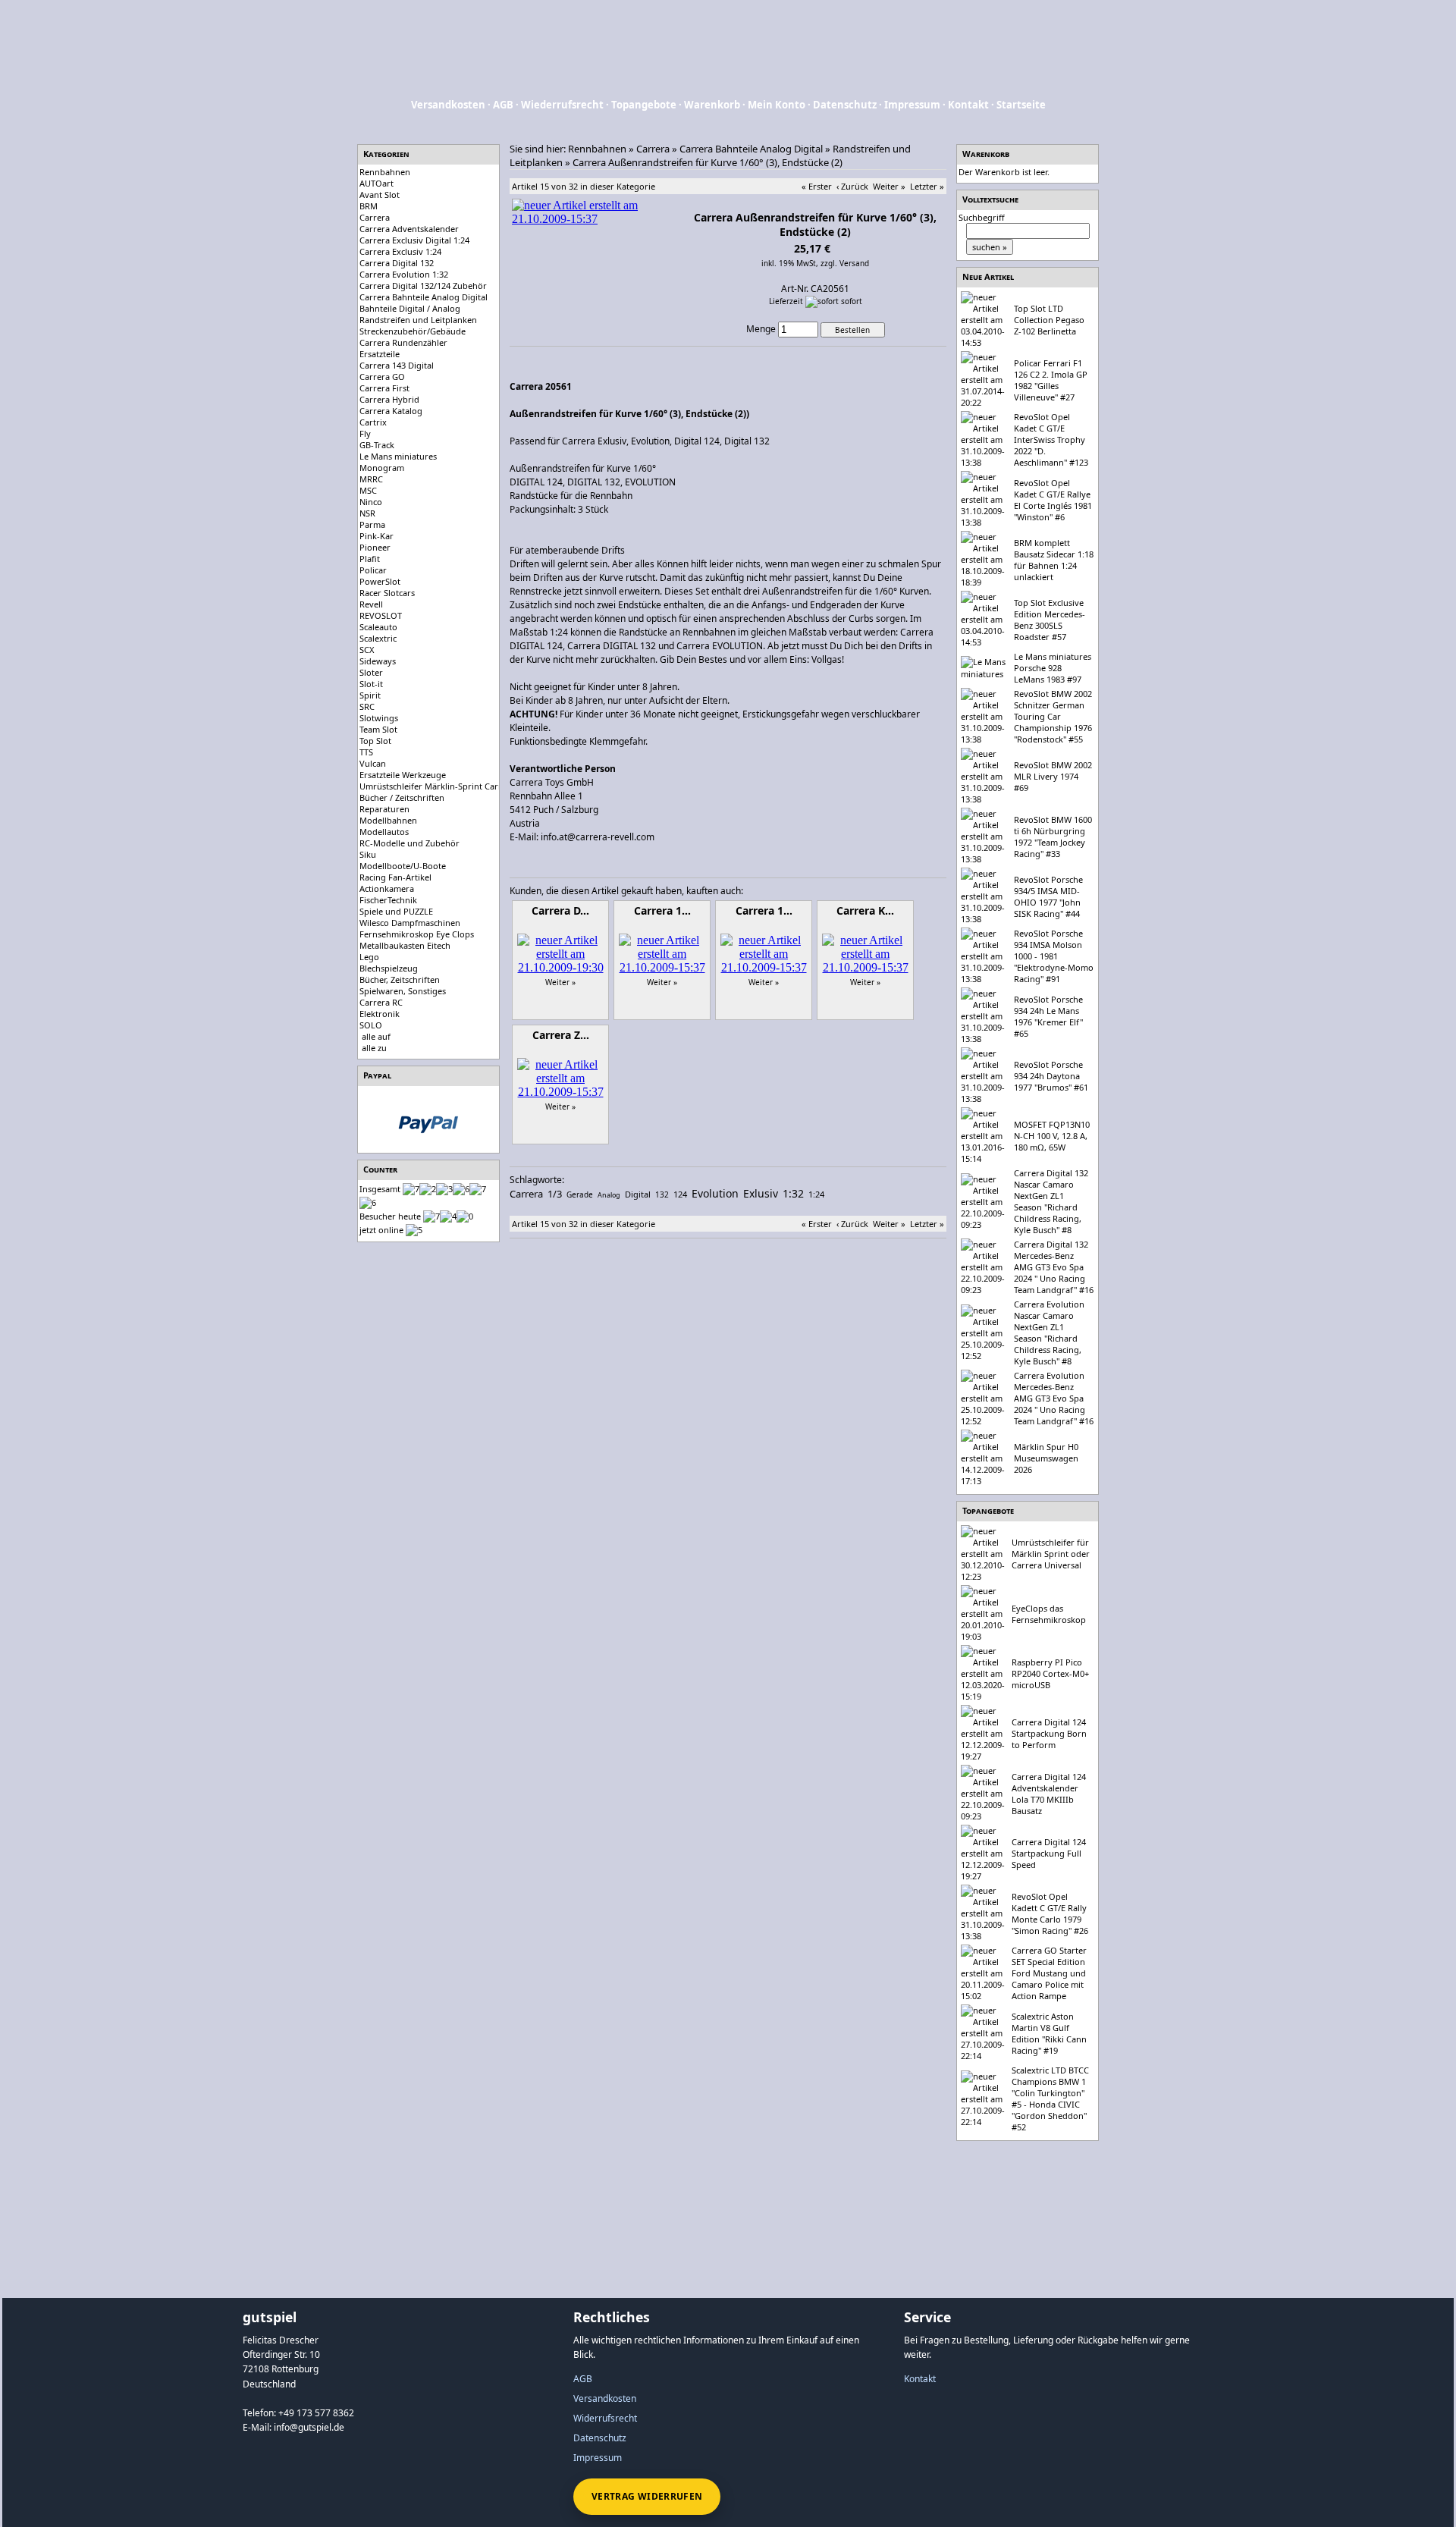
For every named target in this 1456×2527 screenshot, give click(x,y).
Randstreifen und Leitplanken (418, 320)
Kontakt (968, 105)
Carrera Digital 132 (397, 263)
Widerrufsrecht (605, 2418)
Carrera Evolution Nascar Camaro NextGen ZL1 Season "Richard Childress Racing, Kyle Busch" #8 (1049, 1333)
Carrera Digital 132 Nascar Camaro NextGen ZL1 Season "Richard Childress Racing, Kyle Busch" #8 (1051, 1201)
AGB (503, 105)
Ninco (371, 502)
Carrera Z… (561, 1035)
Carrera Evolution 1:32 (404, 274)
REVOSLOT (381, 615)
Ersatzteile (380, 354)
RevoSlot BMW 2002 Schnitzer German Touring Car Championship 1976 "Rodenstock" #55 (1053, 716)
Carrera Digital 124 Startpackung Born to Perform (1049, 1733)
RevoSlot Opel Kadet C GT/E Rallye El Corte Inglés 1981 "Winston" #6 (1053, 500)
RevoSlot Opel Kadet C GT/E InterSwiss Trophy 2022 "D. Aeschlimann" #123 (1051, 439)
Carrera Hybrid (389, 399)
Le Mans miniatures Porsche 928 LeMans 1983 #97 (1053, 668)
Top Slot (375, 741)
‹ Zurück (852, 186)
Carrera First (384, 388)
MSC (368, 490)
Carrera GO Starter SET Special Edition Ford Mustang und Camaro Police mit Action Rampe (1049, 1973)
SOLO (371, 1025)
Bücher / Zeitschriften (402, 797)
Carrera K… (865, 910)
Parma (372, 524)
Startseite (1021, 105)
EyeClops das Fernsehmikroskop (1049, 1614)
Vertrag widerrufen (647, 2496)
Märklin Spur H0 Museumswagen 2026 (1046, 1458)
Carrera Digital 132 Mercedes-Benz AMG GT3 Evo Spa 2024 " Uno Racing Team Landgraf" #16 (1054, 1267)
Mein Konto (777, 105)
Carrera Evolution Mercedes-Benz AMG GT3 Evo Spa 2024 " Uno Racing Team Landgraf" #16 (1054, 1398)
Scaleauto (378, 627)
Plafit (370, 559)
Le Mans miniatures (398, 456)
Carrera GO (382, 377)
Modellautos (384, 832)
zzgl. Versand (845, 263)
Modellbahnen (388, 820)
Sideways (378, 661)
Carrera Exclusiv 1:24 (400, 251)
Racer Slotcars (387, 593)
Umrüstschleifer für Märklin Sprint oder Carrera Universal (1051, 1554)
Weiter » (889, 186)
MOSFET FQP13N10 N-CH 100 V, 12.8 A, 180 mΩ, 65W (1052, 1136)
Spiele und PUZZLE (396, 911)
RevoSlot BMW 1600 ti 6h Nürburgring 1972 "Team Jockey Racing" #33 (1053, 837)
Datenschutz (845, 105)
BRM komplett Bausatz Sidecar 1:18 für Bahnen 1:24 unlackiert (1054, 560)
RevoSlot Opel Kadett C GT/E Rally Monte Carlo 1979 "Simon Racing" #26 (1050, 1913)
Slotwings (379, 718)
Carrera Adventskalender (409, 229)
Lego (369, 957)
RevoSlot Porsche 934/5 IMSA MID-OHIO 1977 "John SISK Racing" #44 (1048, 896)
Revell (371, 604)
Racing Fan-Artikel (395, 877)
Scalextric (378, 638)
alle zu (374, 1048)
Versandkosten (448, 105)
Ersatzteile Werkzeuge (403, 775)
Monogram (382, 468)
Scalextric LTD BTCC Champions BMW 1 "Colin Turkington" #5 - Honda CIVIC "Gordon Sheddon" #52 (1050, 2099)
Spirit (370, 695)
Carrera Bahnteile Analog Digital (424, 297)
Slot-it (371, 684)
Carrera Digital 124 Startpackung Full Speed (1049, 1853)
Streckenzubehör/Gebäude (413, 331)
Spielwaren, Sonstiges (403, 991)
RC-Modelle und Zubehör (409, 843)
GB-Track (377, 445)
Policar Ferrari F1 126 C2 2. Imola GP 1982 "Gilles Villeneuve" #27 (1051, 380)
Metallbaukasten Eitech (405, 945)
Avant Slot (380, 195)
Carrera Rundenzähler (403, 342)
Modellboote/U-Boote (403, 866)
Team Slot (378, 729)
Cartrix (373, 422)
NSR (367, 513)
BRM (369, 206)
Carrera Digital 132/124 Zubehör (423, 286)
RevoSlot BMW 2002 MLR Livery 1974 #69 (1053, 776)
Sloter (371, 672)
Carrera (375, 217)
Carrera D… (560, 910)
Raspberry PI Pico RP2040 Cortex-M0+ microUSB (1050, 1673)
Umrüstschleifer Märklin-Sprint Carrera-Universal (457, 786)
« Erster (817, 186)
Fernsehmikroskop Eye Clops (417, 934)
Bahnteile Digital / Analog (410, 308)
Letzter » (927, 186)
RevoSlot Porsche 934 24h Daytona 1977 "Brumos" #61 (1051, 1076)
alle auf (376, 1036)
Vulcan (373, 763)
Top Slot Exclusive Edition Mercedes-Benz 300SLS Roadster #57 (1050, 620)
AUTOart (377, 183)
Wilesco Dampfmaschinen (410, 923)
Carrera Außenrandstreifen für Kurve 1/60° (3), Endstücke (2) (708, 162)
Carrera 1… (662, 910)
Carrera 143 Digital (397, 365)
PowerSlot (380, 581)
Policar (373, 570)
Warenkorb (712, 105)
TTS (366, 752)
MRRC (371, 479)
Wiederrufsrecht (562, 105)
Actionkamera (387, 888)
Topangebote (644, 105)
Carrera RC (381, 1002)
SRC (367, 706)
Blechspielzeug (389, 968)
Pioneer (375, 547)
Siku (368, 854)
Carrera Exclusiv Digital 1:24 (414, 240)
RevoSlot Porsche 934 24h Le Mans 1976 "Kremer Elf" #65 (1048, 1016)
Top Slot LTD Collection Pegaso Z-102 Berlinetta (1049, 320)
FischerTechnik (388, 900)
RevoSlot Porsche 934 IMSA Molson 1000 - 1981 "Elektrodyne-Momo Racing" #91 (1054, 956)
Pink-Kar (377, 536)
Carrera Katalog (391, 411)
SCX (367, 650)
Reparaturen (384, 809)
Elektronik (380, 1014)
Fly (365, 433)
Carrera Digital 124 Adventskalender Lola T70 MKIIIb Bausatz (1049, 1794)
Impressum (912, 105)
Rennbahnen (385, 172)
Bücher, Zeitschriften (400, 979)
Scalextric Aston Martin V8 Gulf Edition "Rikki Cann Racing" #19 (1049, 2033)
